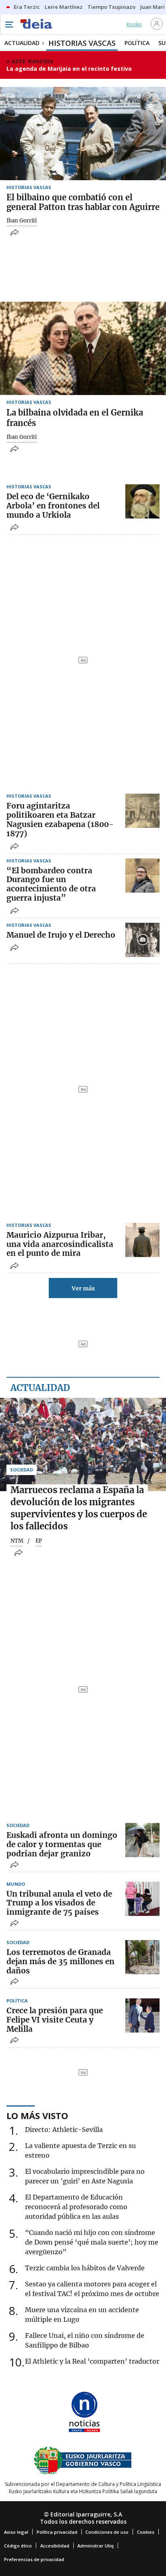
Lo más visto (37, 2115)
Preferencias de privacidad (34, 2559)
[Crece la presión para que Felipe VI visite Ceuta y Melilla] (142, 2015)
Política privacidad (57, 2532)
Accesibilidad (55, 2546)
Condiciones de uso (107, 2532)
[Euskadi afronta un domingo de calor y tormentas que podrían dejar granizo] (142, 1840)
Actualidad (40, 1388)
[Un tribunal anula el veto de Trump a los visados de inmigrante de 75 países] (142, 1899)
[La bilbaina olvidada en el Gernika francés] (83, 348)
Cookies (146, 2532)
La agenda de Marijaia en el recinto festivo (69, 69)
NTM (17, 1541)
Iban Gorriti (22, 221)
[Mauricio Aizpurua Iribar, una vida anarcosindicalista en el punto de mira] (142, 1240)
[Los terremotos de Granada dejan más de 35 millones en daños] (142, 1957)
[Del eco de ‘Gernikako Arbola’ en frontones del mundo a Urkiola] (142, 501)
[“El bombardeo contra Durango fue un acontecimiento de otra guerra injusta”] (142, 875)
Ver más (83, 1288)
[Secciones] (9, 25)
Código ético (18, 2546)
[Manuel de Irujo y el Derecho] (142, 940)
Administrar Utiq (95, 2546)
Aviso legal (16, 2532)
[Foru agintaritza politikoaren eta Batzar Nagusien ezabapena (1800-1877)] (142, 811)
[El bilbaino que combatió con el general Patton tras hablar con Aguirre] (83, 134)
